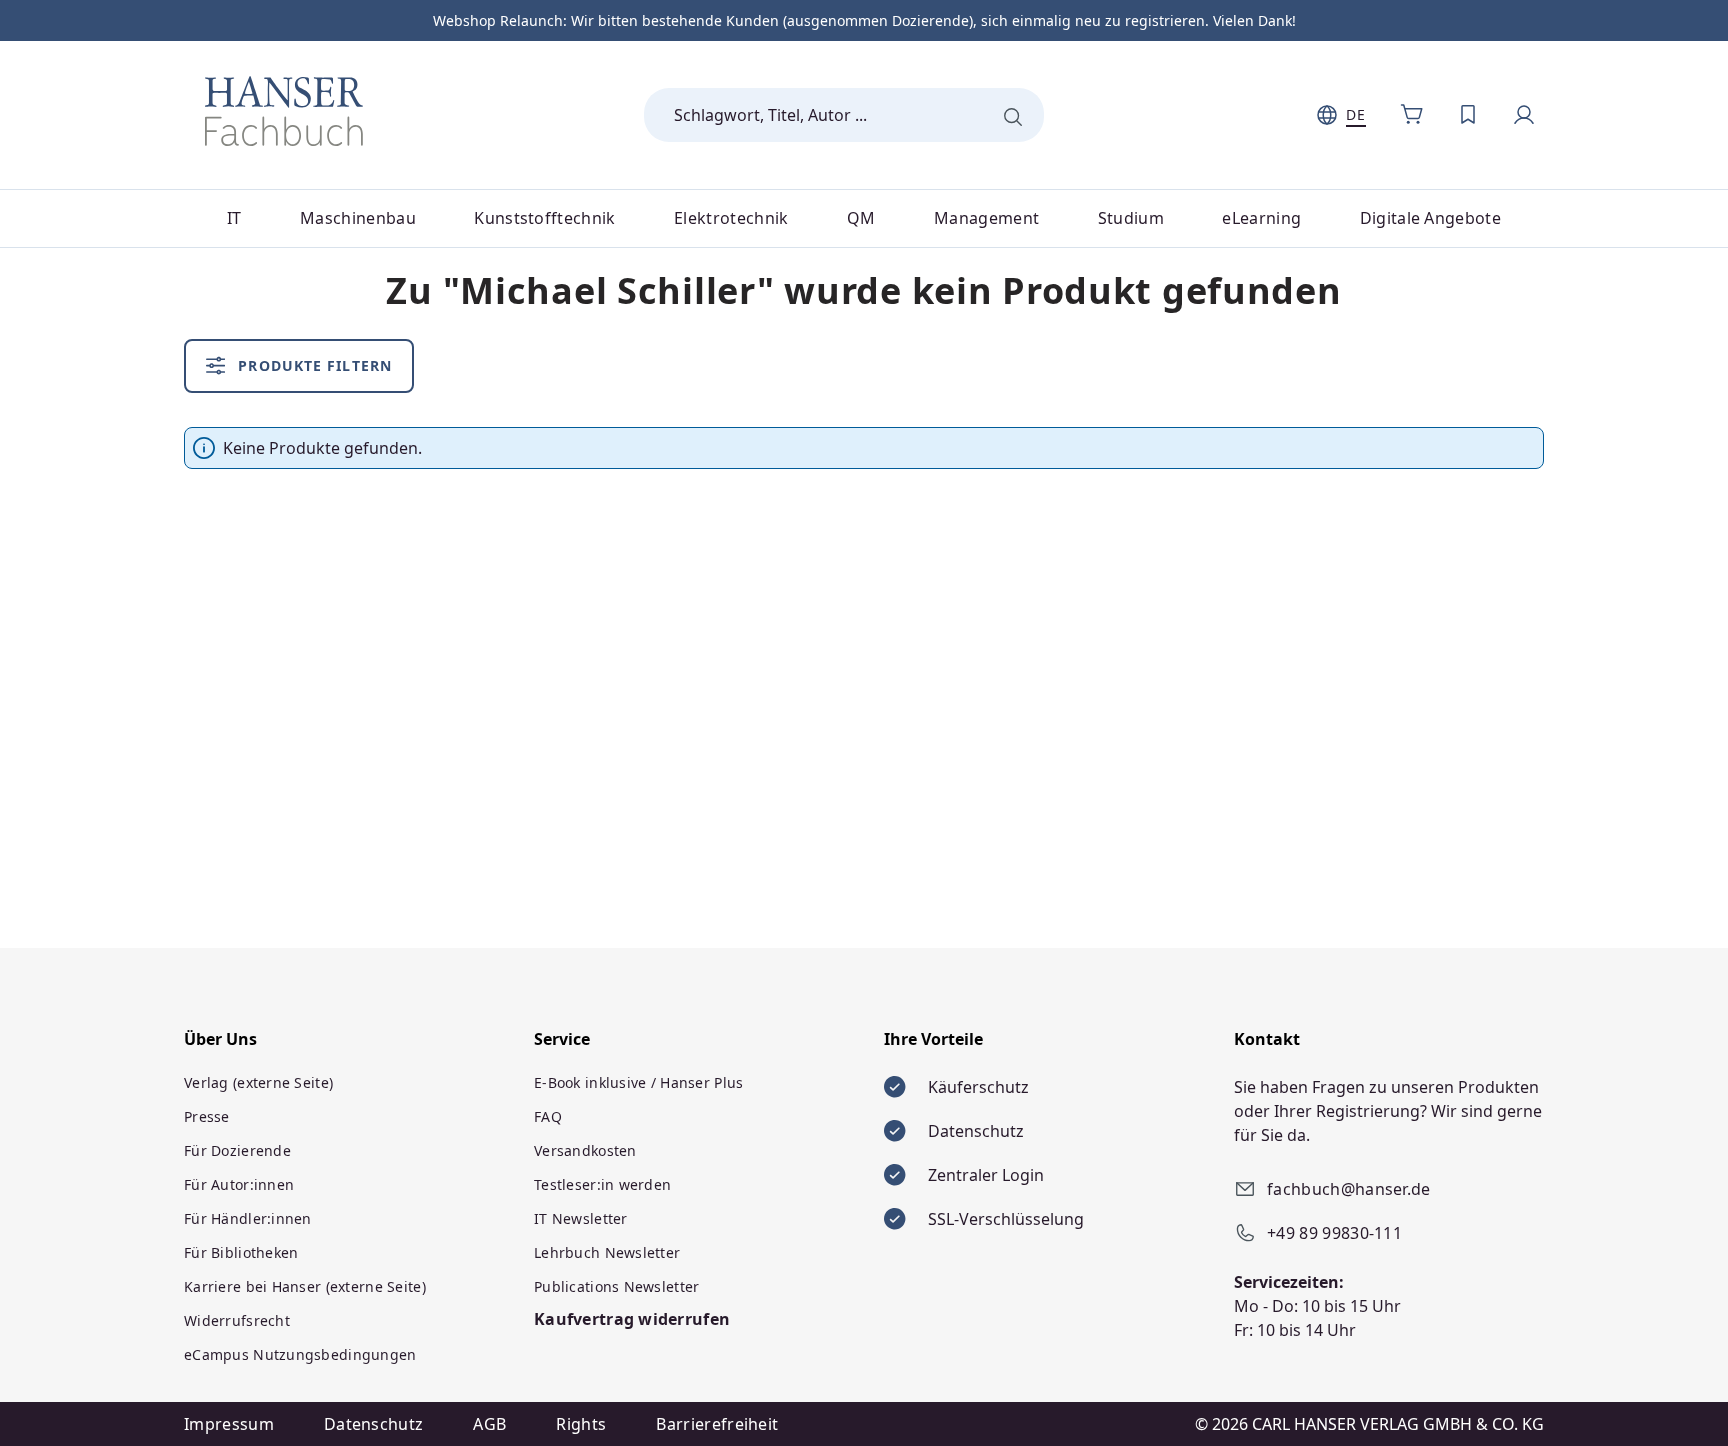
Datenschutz (374, 1424)
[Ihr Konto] (1524, 115)
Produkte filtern (312, 365)
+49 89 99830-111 (1334, 1233)
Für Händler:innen (248, 1218)
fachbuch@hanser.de (1349, 1189)
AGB (489, 1424)
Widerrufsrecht (237, 1320)
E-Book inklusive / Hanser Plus (638, 1082)
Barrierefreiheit (717, 1424)
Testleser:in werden (602, 1184)
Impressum (229, 1424)
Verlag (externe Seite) (258, 1082)
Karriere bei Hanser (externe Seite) (305, 1286)
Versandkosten (585, 1150)
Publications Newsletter (616, 1286)
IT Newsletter (581, 1218)
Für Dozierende (237, 1150)
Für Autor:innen (239, 1184)
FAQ (548, 1116)
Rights (581, 1424)
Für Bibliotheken (241, 1252)
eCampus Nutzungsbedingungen (300, 1354)
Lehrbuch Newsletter (607, 1252)
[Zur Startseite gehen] (284, 111)
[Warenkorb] (1412, 115)
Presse (207, 1116)
